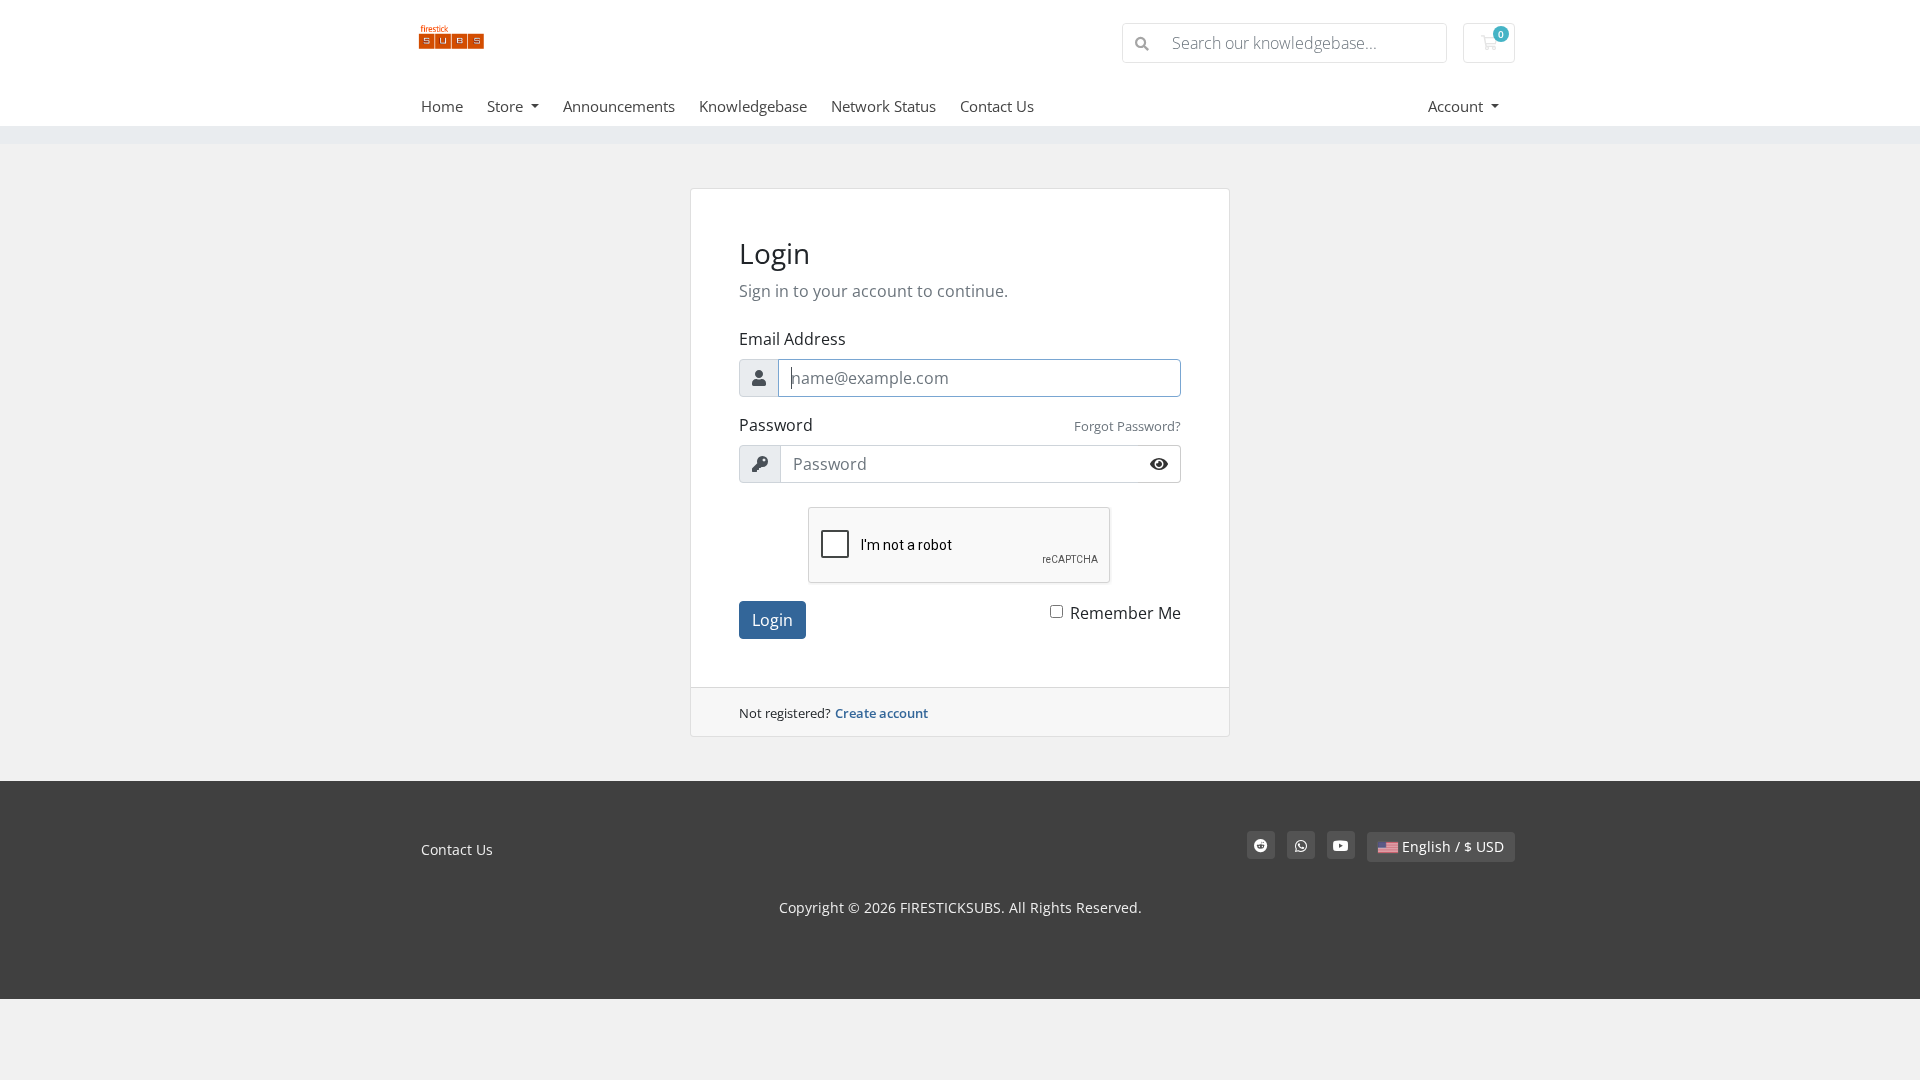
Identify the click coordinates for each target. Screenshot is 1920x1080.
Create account (881, 713)
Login (772, 620)
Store (507, 106)
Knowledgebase (753, 106)
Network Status (883, 106)
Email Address (792, 339)
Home (442, 106)
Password (776, 425)
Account (1457, 106)
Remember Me (1125, 613)
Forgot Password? (1127, 426)
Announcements (619, 106)
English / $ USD (1451, 846)
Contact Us (997, 106)
